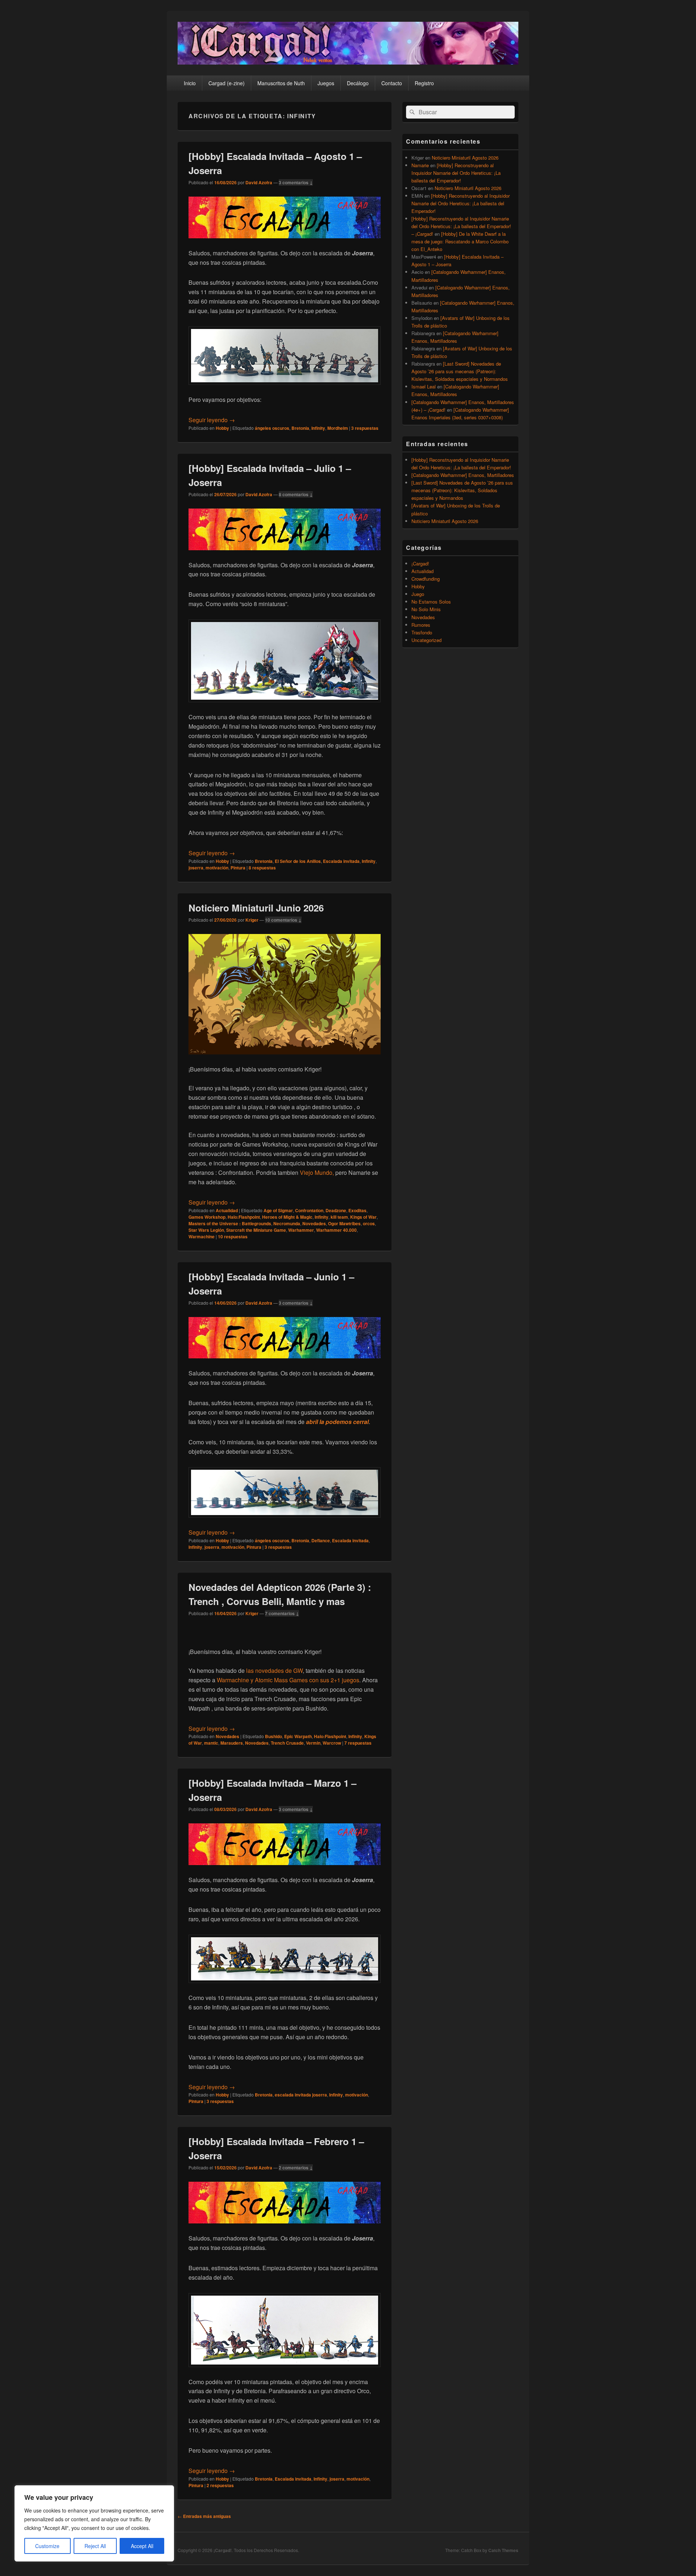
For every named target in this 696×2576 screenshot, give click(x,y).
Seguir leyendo (212, 420)
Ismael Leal (424, 386)
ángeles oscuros (272, 428)
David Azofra (259, 182)
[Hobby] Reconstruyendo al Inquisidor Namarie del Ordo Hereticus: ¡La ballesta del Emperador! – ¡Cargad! (461, 226)
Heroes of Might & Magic (287, 1217)
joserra (196, 868)
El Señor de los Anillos (298, 861)
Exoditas (357, 1210)
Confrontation (309, 1210)
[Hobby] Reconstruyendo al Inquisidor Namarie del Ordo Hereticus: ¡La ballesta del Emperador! (456, 173)
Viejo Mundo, (317, 1172)
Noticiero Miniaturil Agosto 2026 (465, 158)
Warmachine (202, 1236)
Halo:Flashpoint (244, 1217)
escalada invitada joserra (301, 2095)
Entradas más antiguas (204, 2516)
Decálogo (358, 83)
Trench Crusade (287, 1743)
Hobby (222, 428)
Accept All (142, 2546)
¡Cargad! (420, 563)
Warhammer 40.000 (336, 1230)
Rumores (421, 625)
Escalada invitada (341, 861)
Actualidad (227, 1210)
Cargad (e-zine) (227, 83)
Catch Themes (503, 2550)
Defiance (321, 1540)
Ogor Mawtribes (344, 1223)
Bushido (274, 1736)
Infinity (318, 428)
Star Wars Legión (206, 1230)
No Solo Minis (426, 609)
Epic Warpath (298, 1736)
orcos (369, 1223)
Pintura (238, 868)
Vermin (313, 1743)
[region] (94, 2523)
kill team (339, 1217)
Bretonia (300, 428)
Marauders (232, 1743)
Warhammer (301, 1230)
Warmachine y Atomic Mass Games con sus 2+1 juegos (288, 1680)
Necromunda (287, 1223)
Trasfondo (422, 632)
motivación (217, 868)
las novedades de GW (274, 1670)
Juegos (326, 83)
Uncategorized (426, 640)
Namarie (420, 165)
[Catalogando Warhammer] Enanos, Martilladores (463, 475)
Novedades (314, 1223)
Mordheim (338, 428)
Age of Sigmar (278, 1210)
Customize (47, 2546)
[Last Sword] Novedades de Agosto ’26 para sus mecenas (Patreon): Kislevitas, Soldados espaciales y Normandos (460, 371)
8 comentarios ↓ (296, 494)
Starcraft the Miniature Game (256, 1230)
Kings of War (363, 1217)
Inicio (190, 83)
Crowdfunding (426, 579)
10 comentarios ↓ (283, 920)
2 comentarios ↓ (296, 2168)
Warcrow (332, 1743)
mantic (211, 1743)
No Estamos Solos (431, 602)
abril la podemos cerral (337, 1422)
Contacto (392, 83)
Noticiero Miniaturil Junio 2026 (256, 908)
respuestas (365, 428)
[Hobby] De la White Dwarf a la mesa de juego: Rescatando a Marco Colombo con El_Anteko (460, 241)
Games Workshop (207, 1217)
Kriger (252, 920)
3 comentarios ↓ (296, 182)
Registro (424, 83)
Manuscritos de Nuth (281, 83)
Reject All (95, 2546)
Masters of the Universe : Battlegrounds (230, 1223)
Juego (418, 594)
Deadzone (336, 1210)
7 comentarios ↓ (282, 1613)
